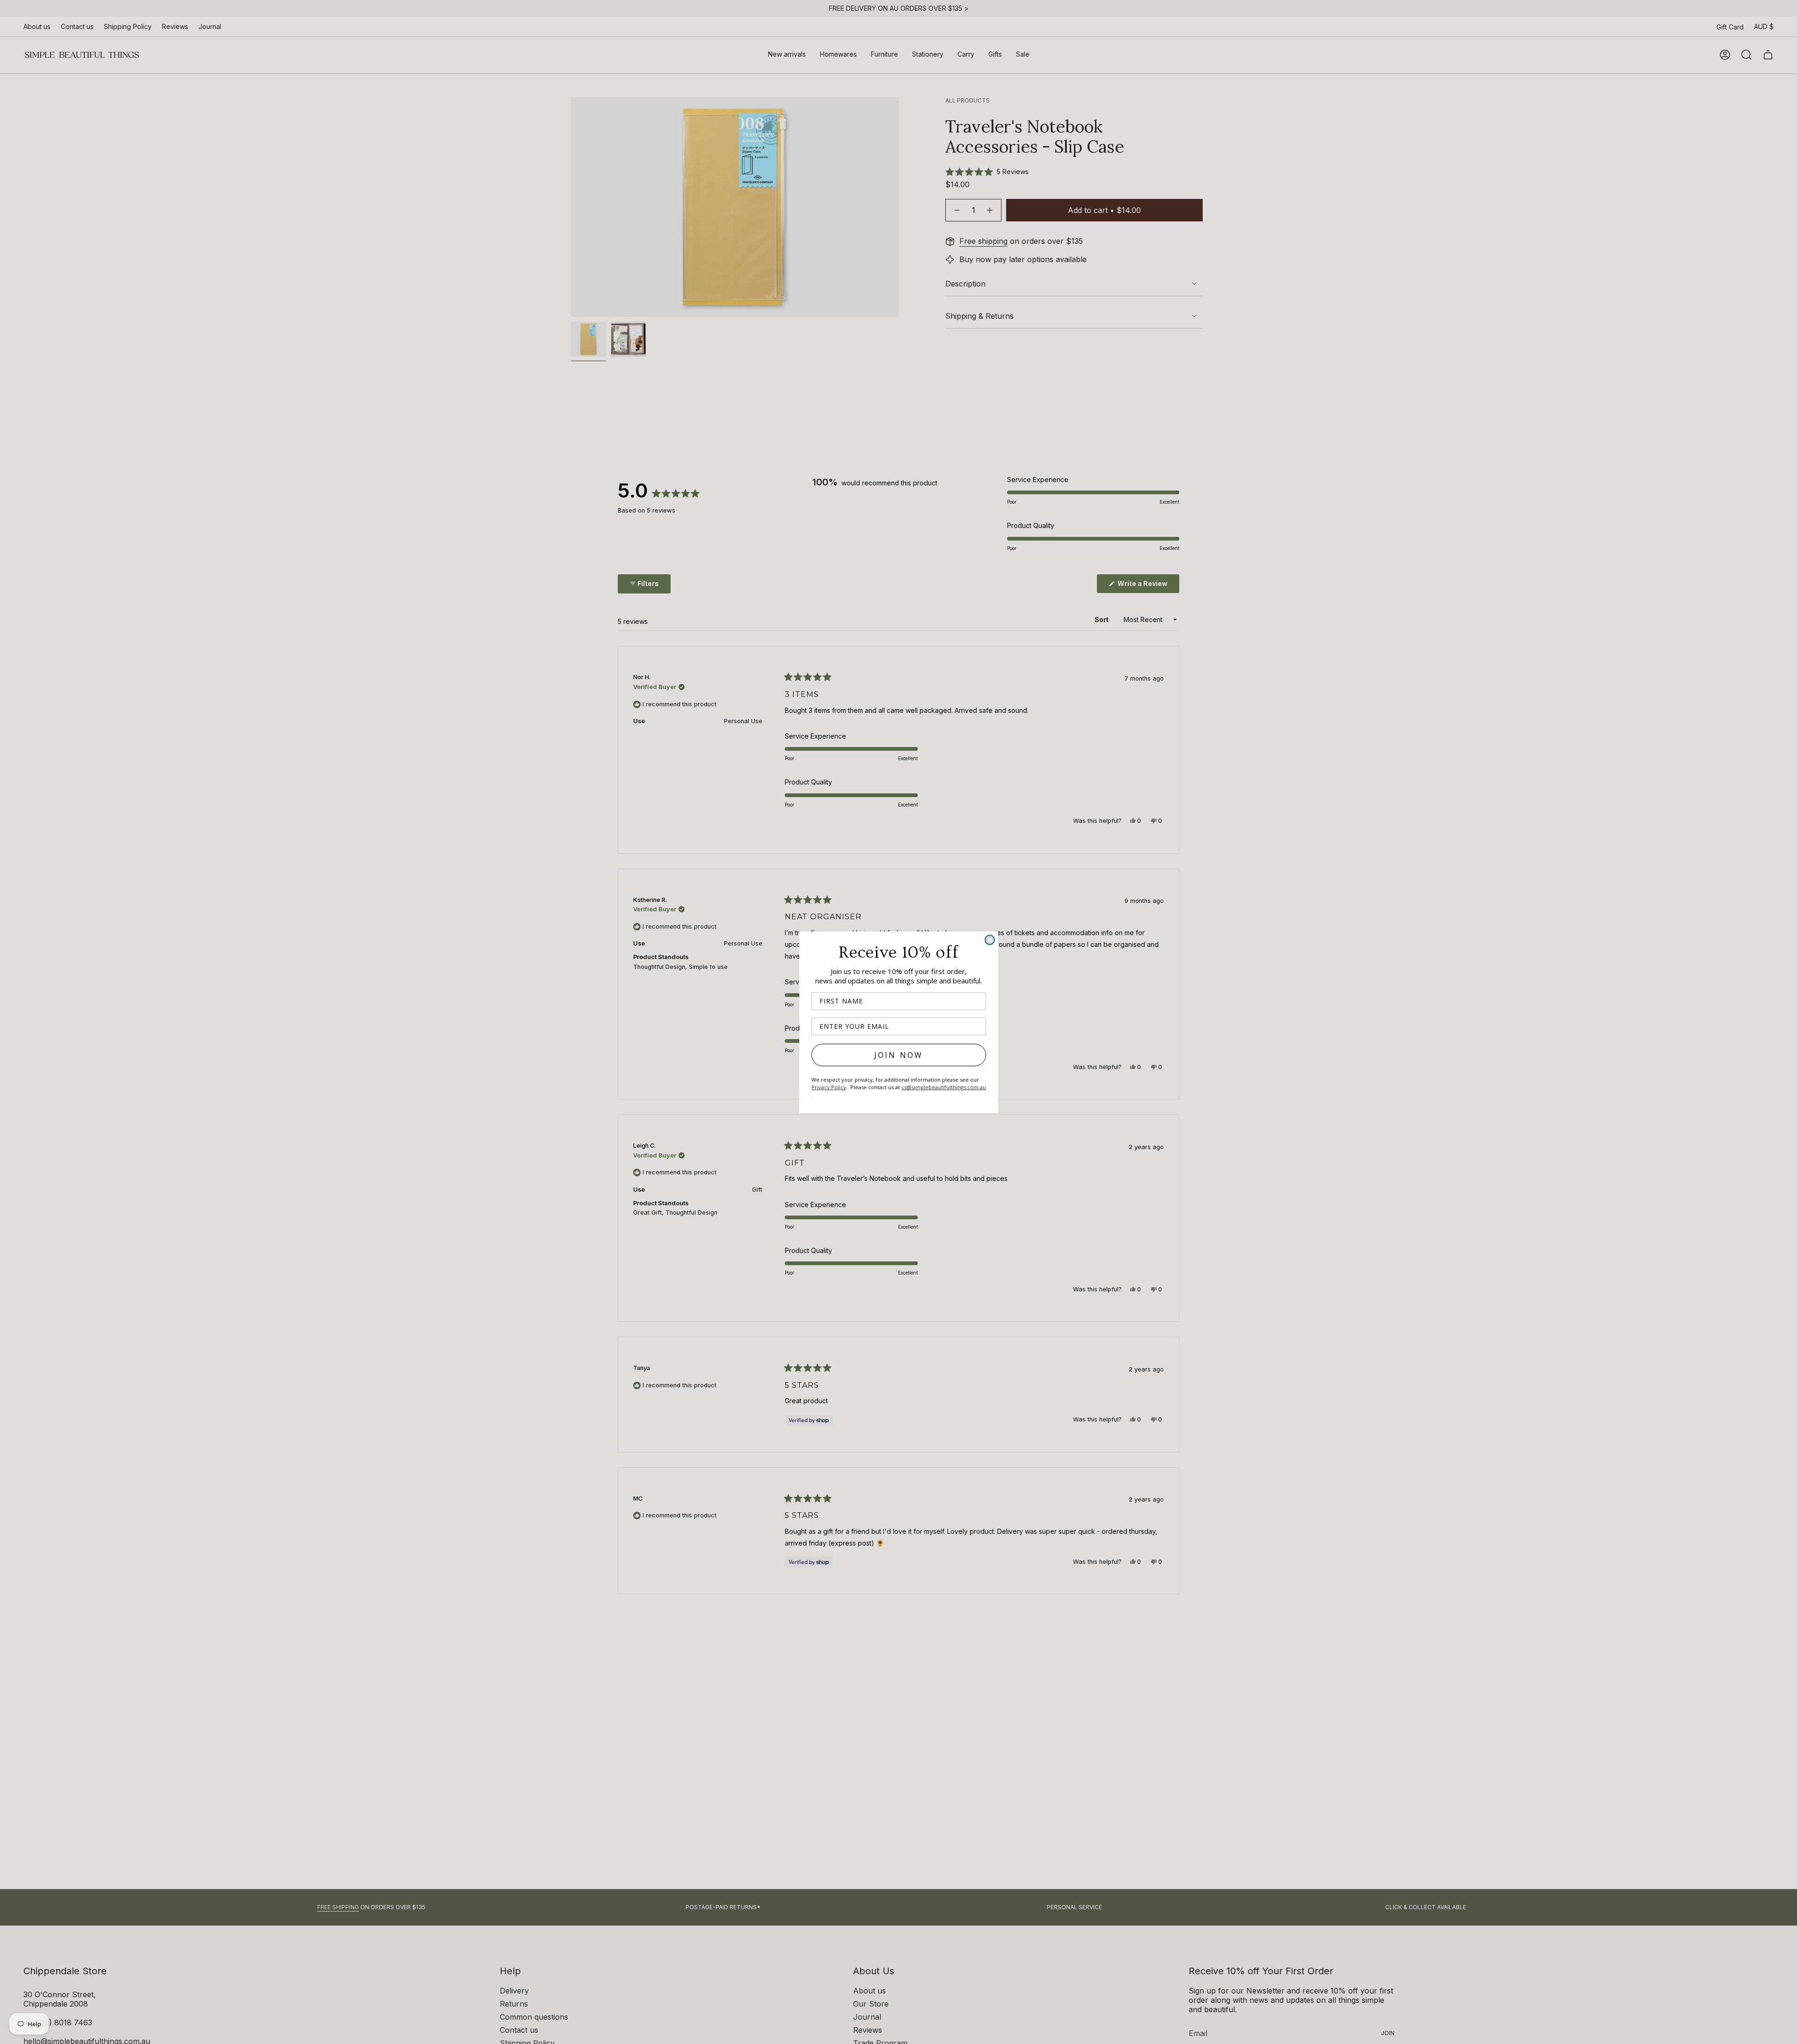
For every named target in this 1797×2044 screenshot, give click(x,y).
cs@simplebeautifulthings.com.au (944, 1087)
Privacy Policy (829, 1087)
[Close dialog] (990, 940)
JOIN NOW (899, 1055)
